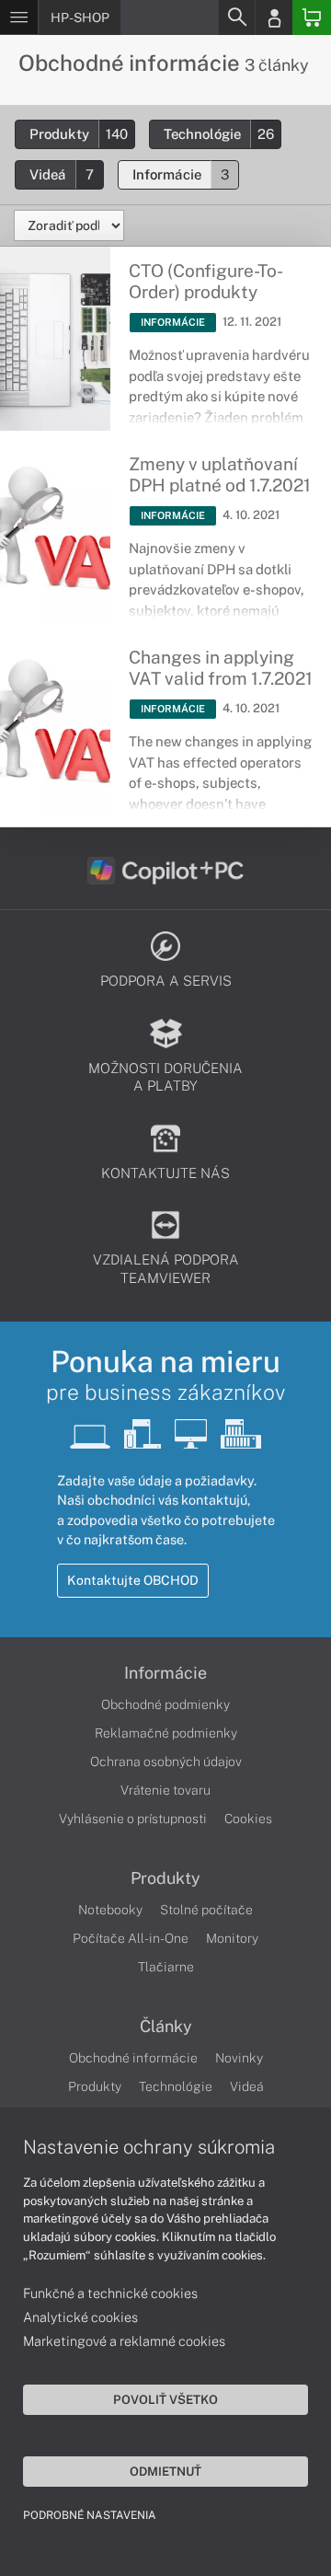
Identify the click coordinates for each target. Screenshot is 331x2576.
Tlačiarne (166, 1967)
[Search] (236, 17)
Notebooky (110, 1910)
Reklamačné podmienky (166, 1733)
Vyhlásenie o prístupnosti (133, 1819)
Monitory (232, 1938)
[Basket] (312, 17)
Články (166, 2027)
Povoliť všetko (165, 2399)
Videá (62, 174)
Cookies (248, 1819)
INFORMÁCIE (173, 322)
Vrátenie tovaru (165, 1790)
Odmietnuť (165, 2471)
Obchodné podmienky (165, 1704)
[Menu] (19, 17)
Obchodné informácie (133, 2058)
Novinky (239, 2058)
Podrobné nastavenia (90, 2515)
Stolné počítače (206, 1910)
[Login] (274, 17)
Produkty (79, 134)
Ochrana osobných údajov (166, 1762)
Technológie (219, 134)
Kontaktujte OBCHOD (133, 1580)
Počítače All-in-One (131, 1938)
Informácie (181, 174)
